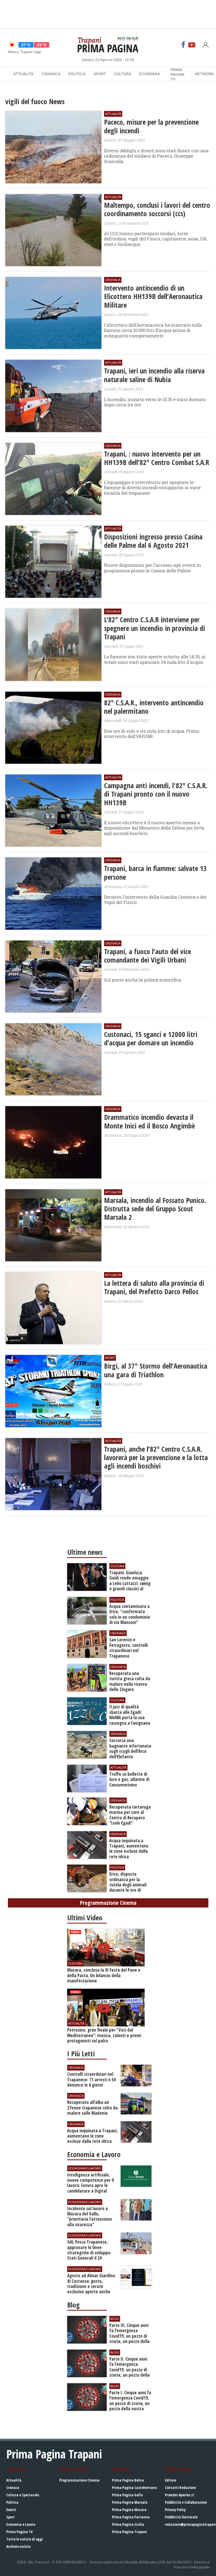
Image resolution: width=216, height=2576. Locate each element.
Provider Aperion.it (180, 2495)
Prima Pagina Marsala (130, 2502)
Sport (100, 74)
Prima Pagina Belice (128, 2480)
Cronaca (51, 74)
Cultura (122, 74)
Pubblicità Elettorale (181, 2517)
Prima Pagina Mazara (129, 2510)
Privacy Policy (175, 2510)
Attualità (23, 74)
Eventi (11, 2510)
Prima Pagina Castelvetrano (134, 2488)
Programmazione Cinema (79, 2480)
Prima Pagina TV (19, 2532)
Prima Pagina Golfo (127, 2495)
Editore (171, 2480)
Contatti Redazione (180, 2488)
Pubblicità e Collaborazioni (186, 2502)
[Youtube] (192, 45)
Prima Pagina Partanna (131, 2517)
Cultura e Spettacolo (23, 2495)
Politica (77, 74)
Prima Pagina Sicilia (128, 2524)
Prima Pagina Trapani (129, 2532)
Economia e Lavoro (21, 2524)
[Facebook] (183, 45)
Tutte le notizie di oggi (25, 2539)
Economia (149, 74)
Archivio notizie (18, 2546)
